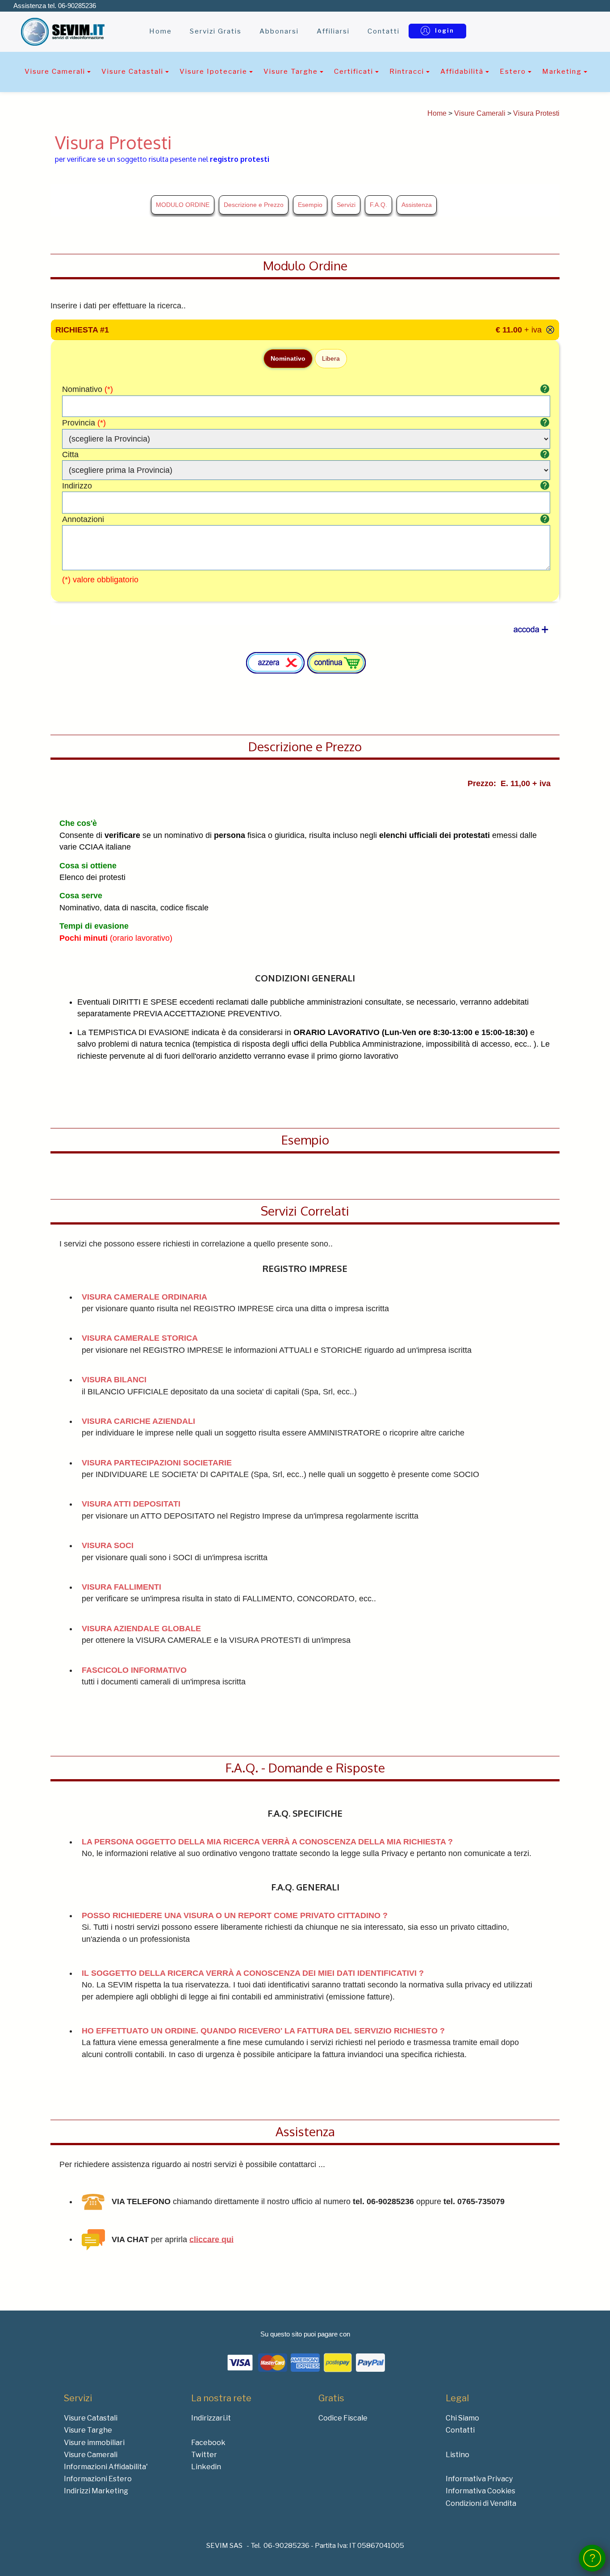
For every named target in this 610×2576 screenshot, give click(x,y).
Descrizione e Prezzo (254, 205)
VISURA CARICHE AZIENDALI (138, 1421)
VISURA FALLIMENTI (121, 1587)
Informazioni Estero (98, 2479)
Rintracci (407, 71)
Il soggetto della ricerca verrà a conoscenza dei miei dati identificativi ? (253, 1973)
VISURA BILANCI (114, 1380)
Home (161, 31)
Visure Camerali (55, 71)
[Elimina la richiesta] (550, 330)
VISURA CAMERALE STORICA (140, 1338)
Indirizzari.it (211, 2418)
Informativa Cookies (480, 2491)
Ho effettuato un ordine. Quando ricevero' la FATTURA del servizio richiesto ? (263, 2031)
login (445, 30)
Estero (513, 71)
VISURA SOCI (108, 1545)
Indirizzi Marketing (96, 2491)
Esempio (310, 205)
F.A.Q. (378, 205)
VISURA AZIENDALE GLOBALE (141, 1629)
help (545, 389)
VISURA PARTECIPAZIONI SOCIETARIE (157, 1463)
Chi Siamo (462, 2418)
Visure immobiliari (94, 2443)
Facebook (208, 2443)
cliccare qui (211, 2239)
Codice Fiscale (343, 2418)
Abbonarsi (279, 31)
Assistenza (417, 205)
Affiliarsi (333, 31)
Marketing (562, 71)
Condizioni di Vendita (481, 2503)
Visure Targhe (291, 71)
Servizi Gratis (216, 31)
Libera (331, 358)
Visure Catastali (132, 71)
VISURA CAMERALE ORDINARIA (144, 1297)
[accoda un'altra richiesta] (531, 630)
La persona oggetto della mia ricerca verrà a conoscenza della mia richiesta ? (267, 1842)
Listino (457, 2455)
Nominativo (288, 358)
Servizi (346, 205)
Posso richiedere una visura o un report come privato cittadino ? (235, 1915)
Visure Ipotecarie (213, 71)
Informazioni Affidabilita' (106, 2467)
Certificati (354, 71)
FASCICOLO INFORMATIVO (134, 1670)
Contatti (384, 31)
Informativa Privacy (479, 2479)
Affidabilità (462, 71)
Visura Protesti (536, 113)
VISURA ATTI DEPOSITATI (131, 1504)
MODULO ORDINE (183, 205)
